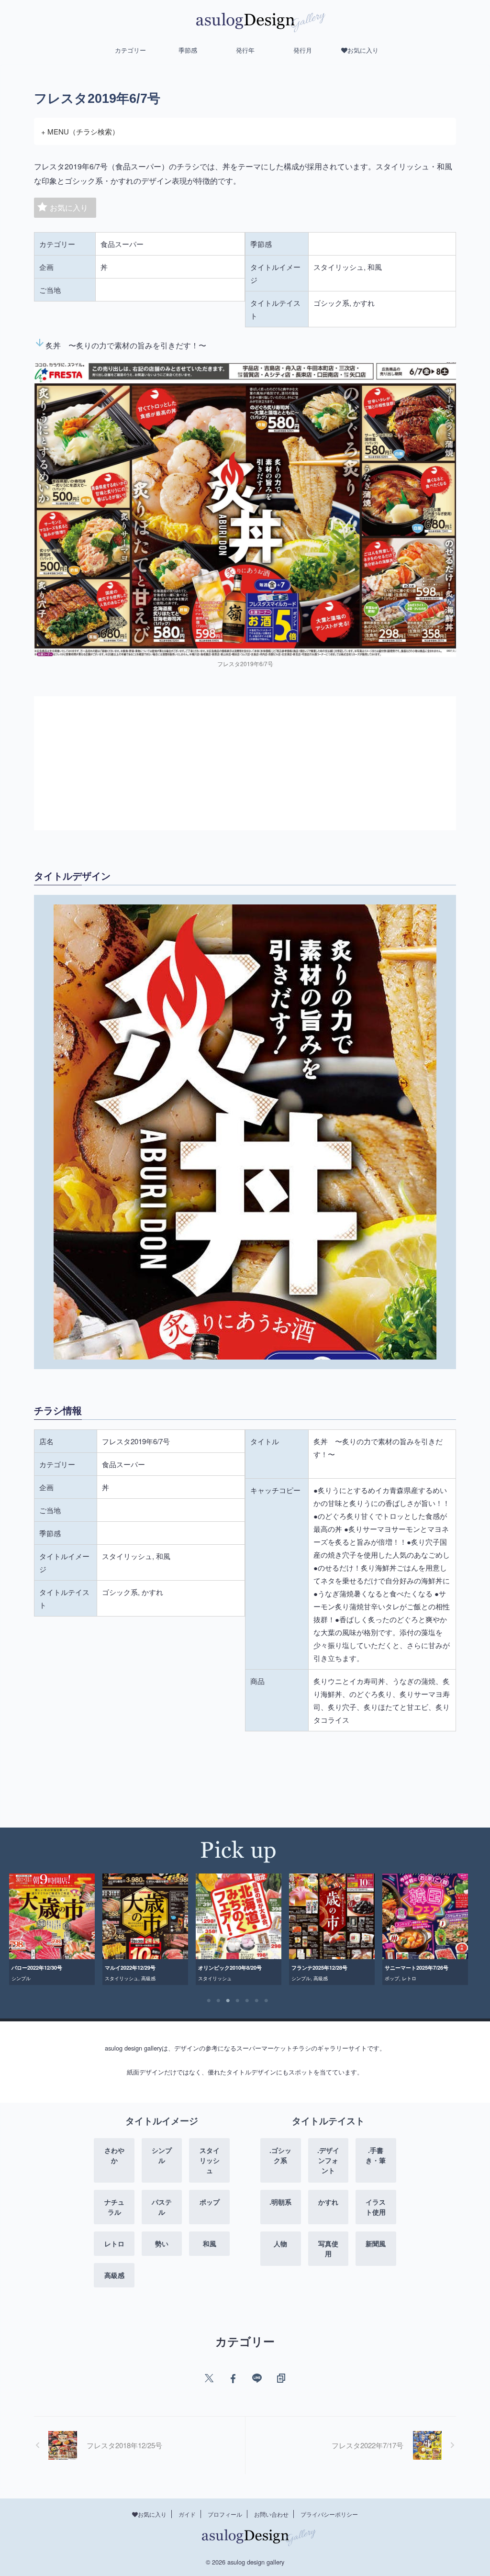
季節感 (188, 50)
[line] (257, 2378)
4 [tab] (238, 2001)
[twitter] (209, 2378)
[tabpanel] (52, 1929)
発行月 (303, 50)
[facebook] (233, 2378)
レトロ (316, 1978)
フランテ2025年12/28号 (226, 1968)
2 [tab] (219, 2001)
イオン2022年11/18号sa (413, 1968)
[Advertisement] (245, 763)
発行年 (245, 50)
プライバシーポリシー (329, 2514)
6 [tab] (257, 2001)
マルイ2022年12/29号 (37, 1968)
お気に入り (69, 207)
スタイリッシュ (28, 1978)
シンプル (208, 1978)
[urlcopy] (281, 2378)
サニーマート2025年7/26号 (323, 1968)
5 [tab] (247, 2001)
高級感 (55, 1978)
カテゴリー (130, 50)
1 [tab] (209, 2001)
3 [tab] (228, 2001)
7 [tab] (267, 2001)
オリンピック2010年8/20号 (137, 1968)
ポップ (299, 1978)
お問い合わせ (271, 2514)
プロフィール (225, 2514)
